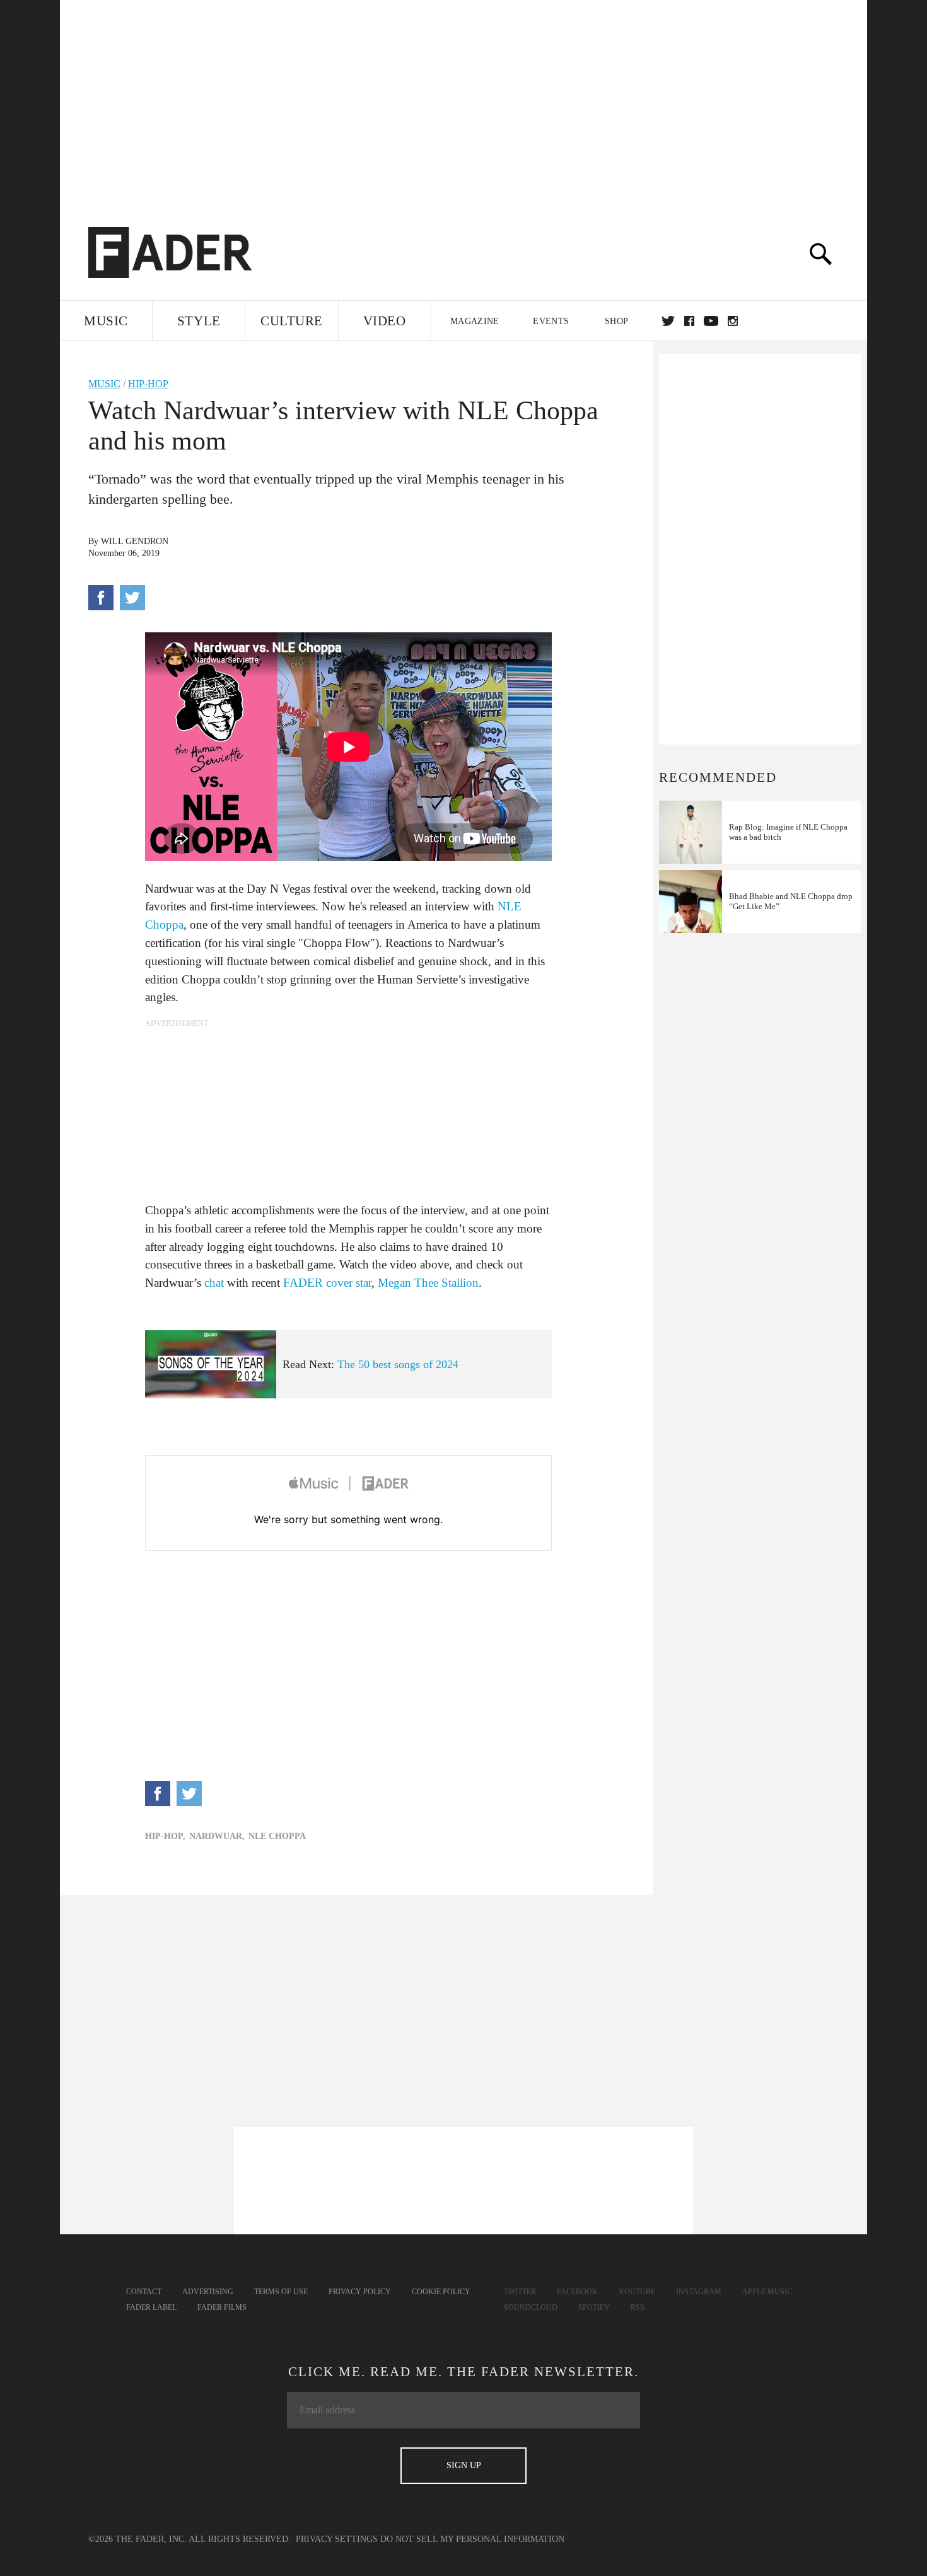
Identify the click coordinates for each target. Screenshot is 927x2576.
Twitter (668, 321)
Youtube (637, 2292)
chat (214, 1283)
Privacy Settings (337, 2539)
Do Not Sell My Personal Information (472, 2539)
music (104, 384)
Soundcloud (531, 2307)
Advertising (208, 2292)
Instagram (699, 2292)
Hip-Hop (148, 384)
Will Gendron (135, 541)
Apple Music (767, 2292)
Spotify (594, 2307)
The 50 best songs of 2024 (398, 1364)
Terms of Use (281, 2292)
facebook (689, 321)
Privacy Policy (360, 2292)
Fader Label (151, 2307)
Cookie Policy (441, 2292)
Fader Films (222, 2307)
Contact (144, 2292)
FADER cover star (327, 1283)
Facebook (577, 2292)
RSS (638, 2307)
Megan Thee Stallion (428, 1283)
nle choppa (277, 1836)
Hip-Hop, (165, 1836)
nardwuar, (217, 1836)
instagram (733, 321)
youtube (711, 321)
